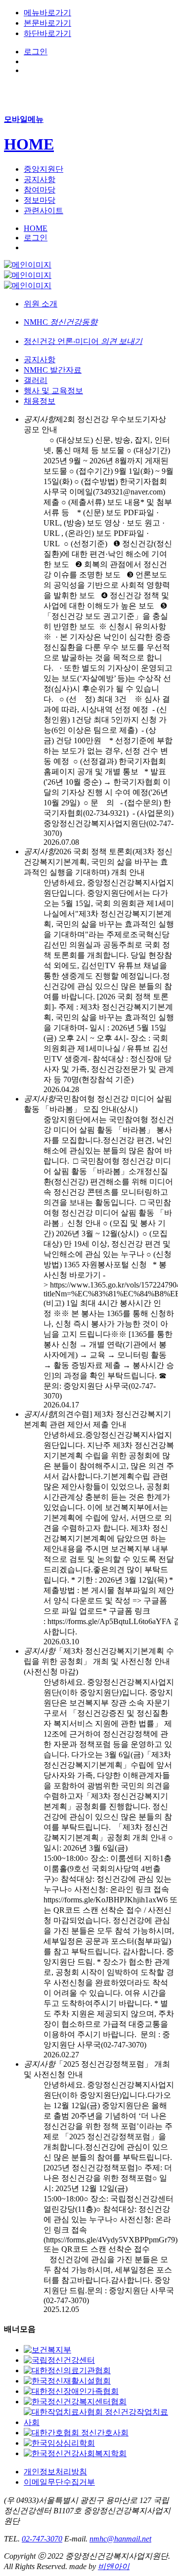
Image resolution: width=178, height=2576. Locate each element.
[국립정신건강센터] (59, 2360)
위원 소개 (41, 304)
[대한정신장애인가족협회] (71, 2391)
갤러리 (36, 380)
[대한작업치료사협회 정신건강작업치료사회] (99, 2422)
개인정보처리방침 (55, 2472)
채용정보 (40, 401)
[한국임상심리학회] (59, 2443)
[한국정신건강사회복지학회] (75, 2453)
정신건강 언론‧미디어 (83, 341)
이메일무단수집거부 (59, 2482)
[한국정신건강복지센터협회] (75, 2402)
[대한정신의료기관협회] (67, 2370)
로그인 (36, 52)
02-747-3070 (42, 2539)
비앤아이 (114, 2566)
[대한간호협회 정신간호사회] (76, 2433)
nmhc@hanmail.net (120, 2539)
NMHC (61, 322)
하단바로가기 (47, 33)
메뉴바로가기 (47, 13)
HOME (29, 144)
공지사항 (40, 360)
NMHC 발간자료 (53, 370)
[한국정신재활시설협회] (67, 2381)
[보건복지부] (47, 2350)
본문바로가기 (47, 23)
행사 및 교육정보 (53, 391)
